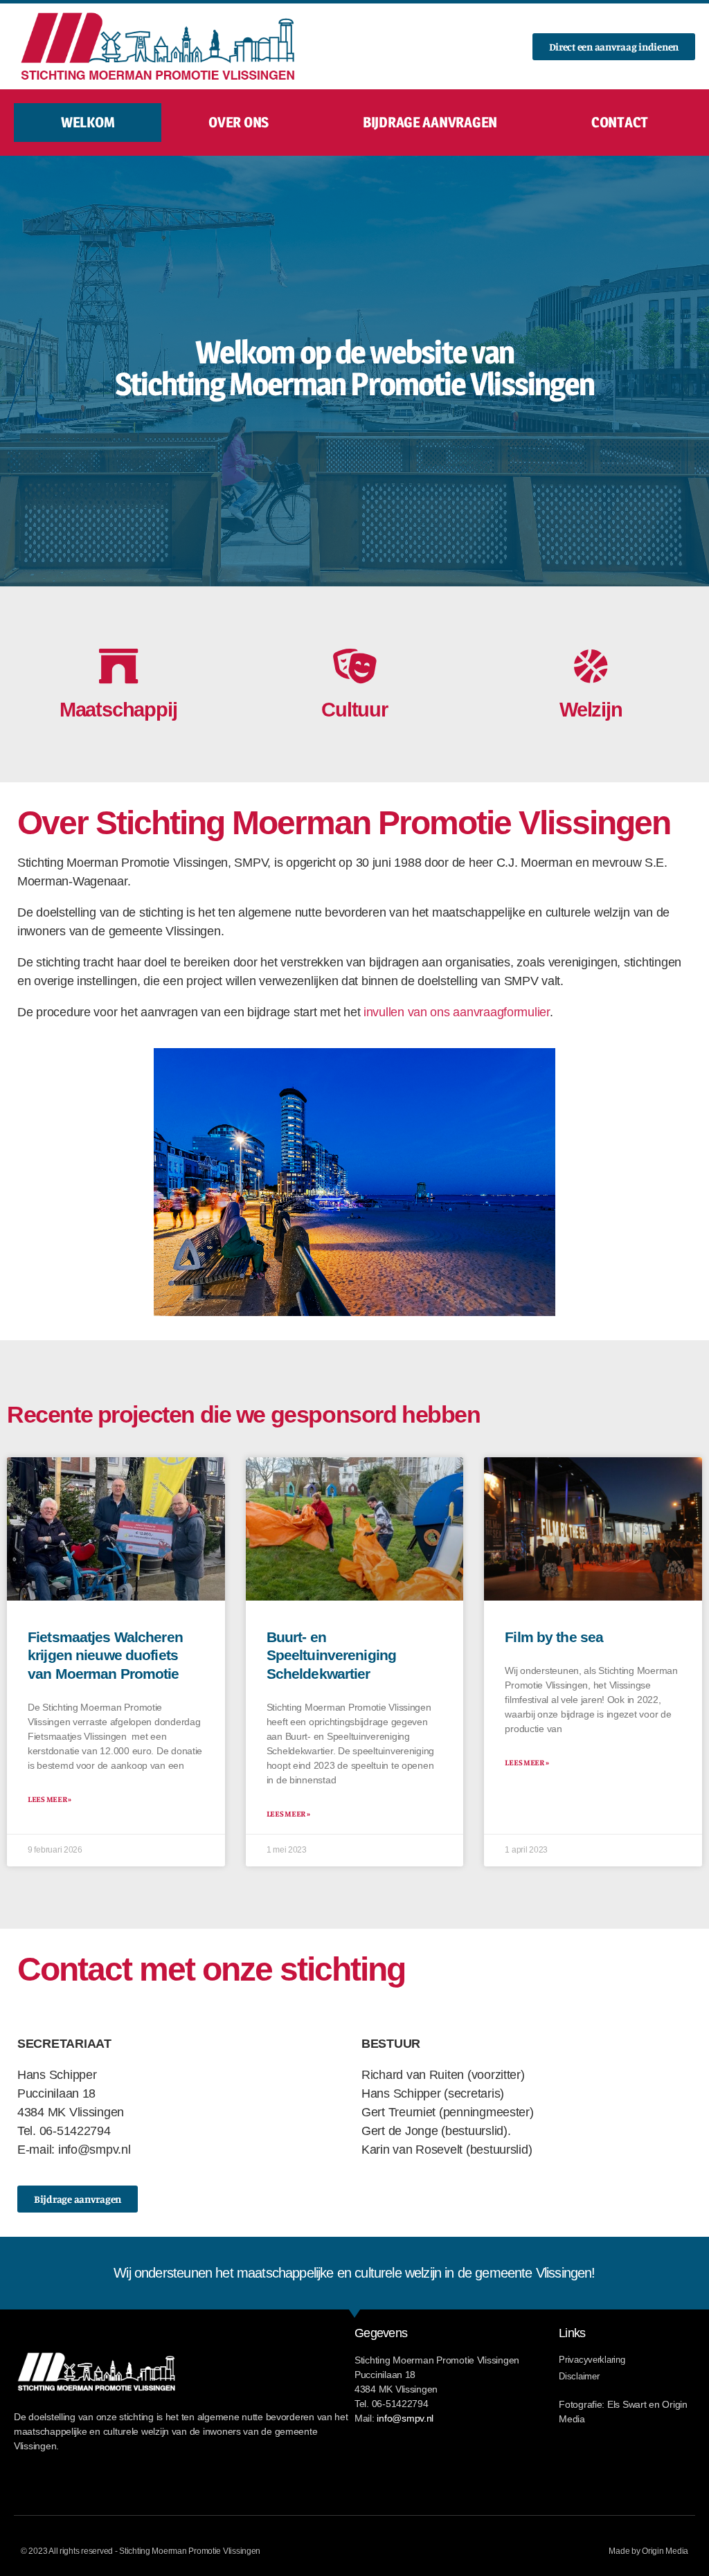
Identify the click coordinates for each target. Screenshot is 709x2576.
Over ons (239, 122)
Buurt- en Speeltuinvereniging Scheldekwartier (331, 1655)
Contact (620, 122)
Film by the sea (554, 1637)
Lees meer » (50, 1799)
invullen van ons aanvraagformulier (457, 1012)
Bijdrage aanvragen (430, 122)
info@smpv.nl (405, 2418)
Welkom (88, 122)
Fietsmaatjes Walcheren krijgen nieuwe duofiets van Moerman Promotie (105, 1655)
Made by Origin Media (648, 2551)
